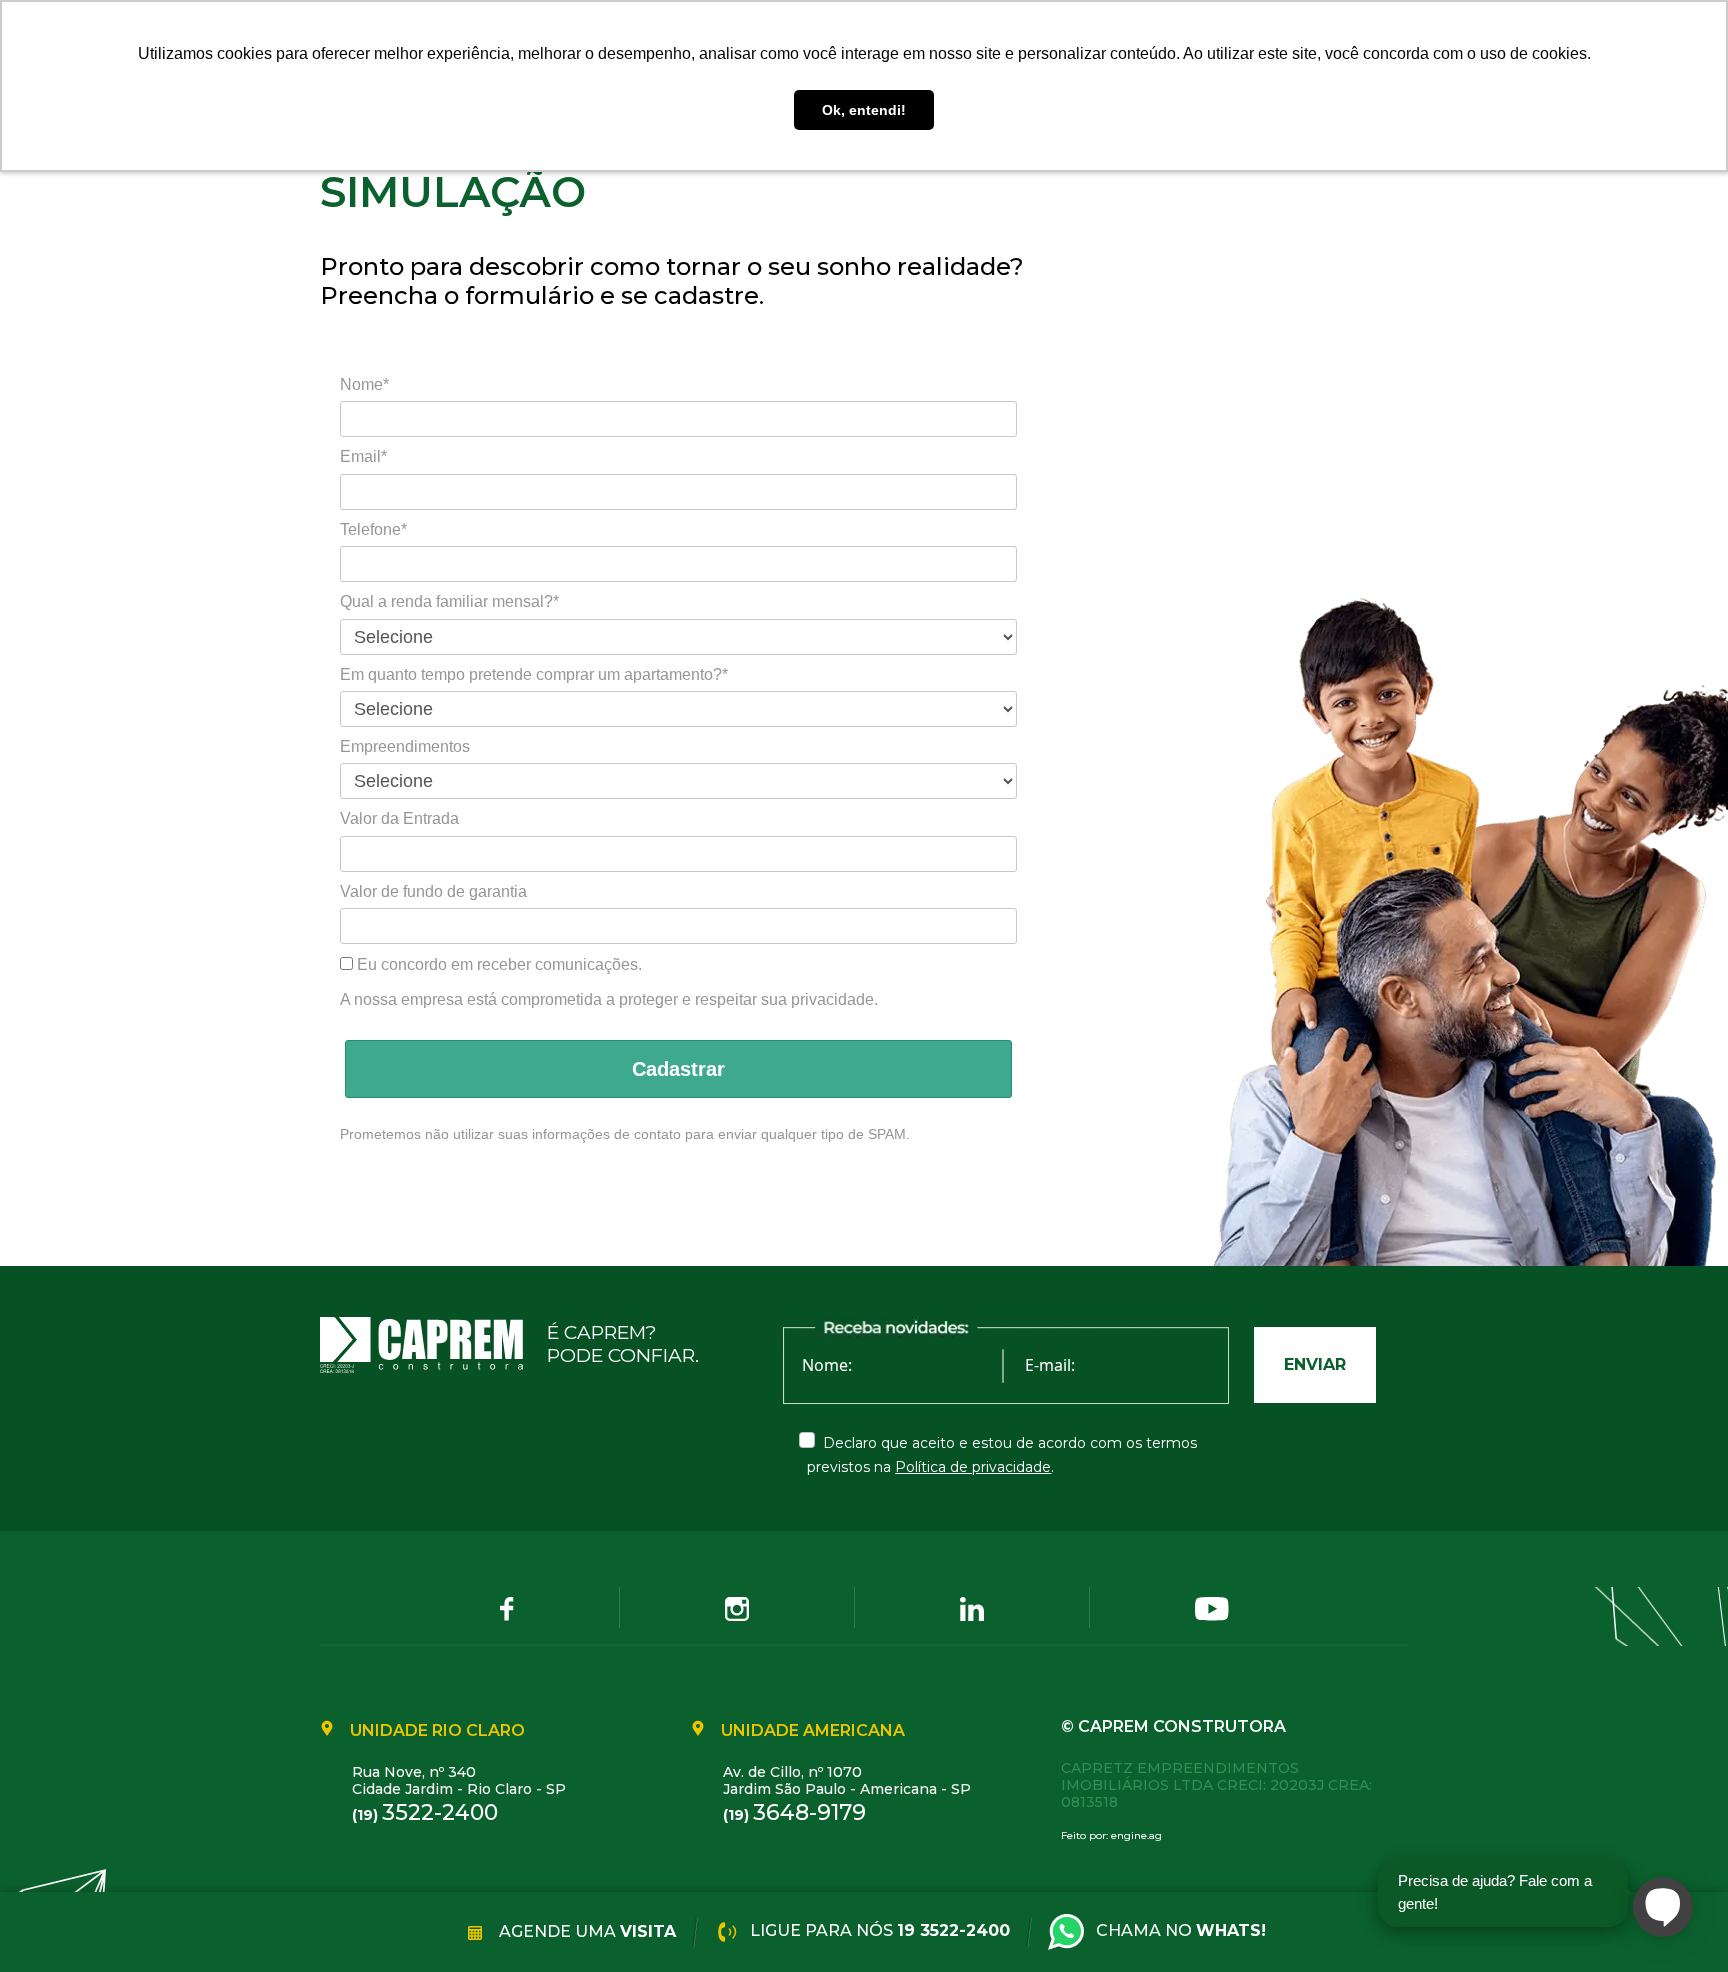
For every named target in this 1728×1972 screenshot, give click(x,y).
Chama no (1181, 1930)
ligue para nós (878, 1930)
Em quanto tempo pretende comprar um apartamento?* (534, 674)
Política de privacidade (973, 1467)
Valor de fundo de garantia (433, 891)
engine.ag (1136, 1835)
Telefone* (373, 529)
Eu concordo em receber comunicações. (497, 964)
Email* (363, 456)
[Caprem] (433, 1345)
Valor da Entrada (399, 818)
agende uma (585, 1930)
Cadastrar (678, 1069)
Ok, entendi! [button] (864, 110)
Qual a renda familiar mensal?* (449, 601)
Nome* (364, 384)
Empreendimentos (405, 746)
